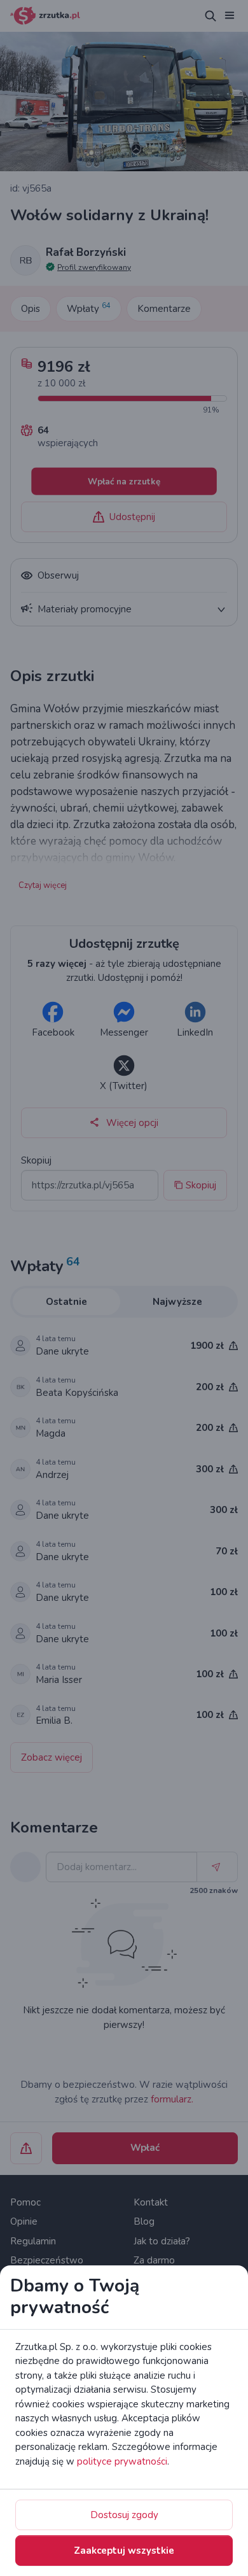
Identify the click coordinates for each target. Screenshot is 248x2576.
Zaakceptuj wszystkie (124, 2551)
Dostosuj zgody (124, 2515)
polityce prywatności (122, 2461)
